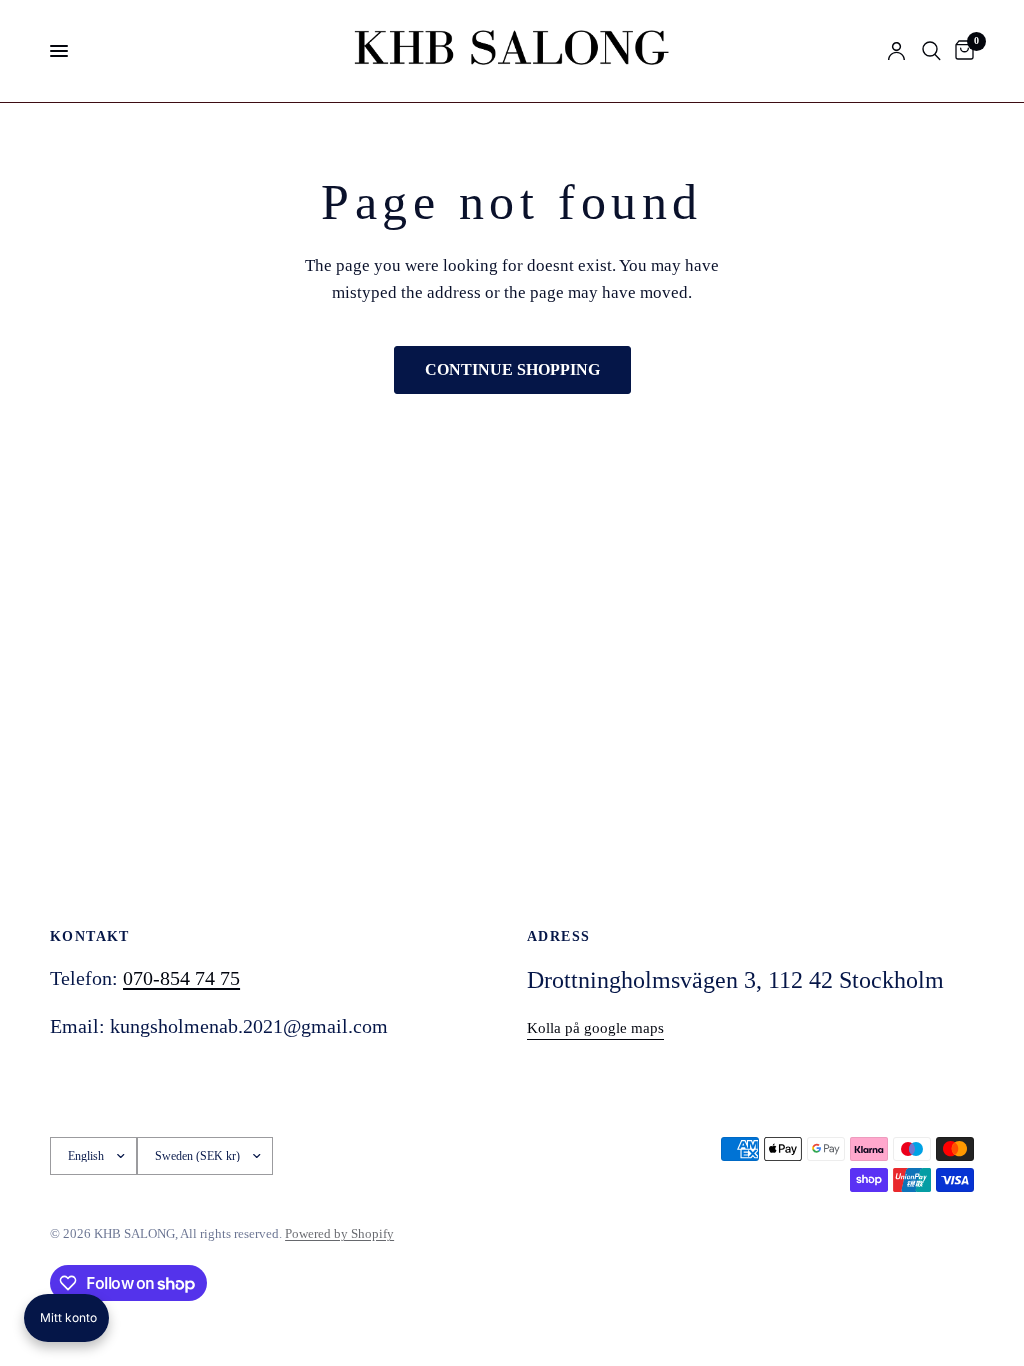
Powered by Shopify (339, 1233)
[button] (66, 1318)
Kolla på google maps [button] (595, 1028)
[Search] (931, 51)
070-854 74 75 (181, 978)
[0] (961, 51)
